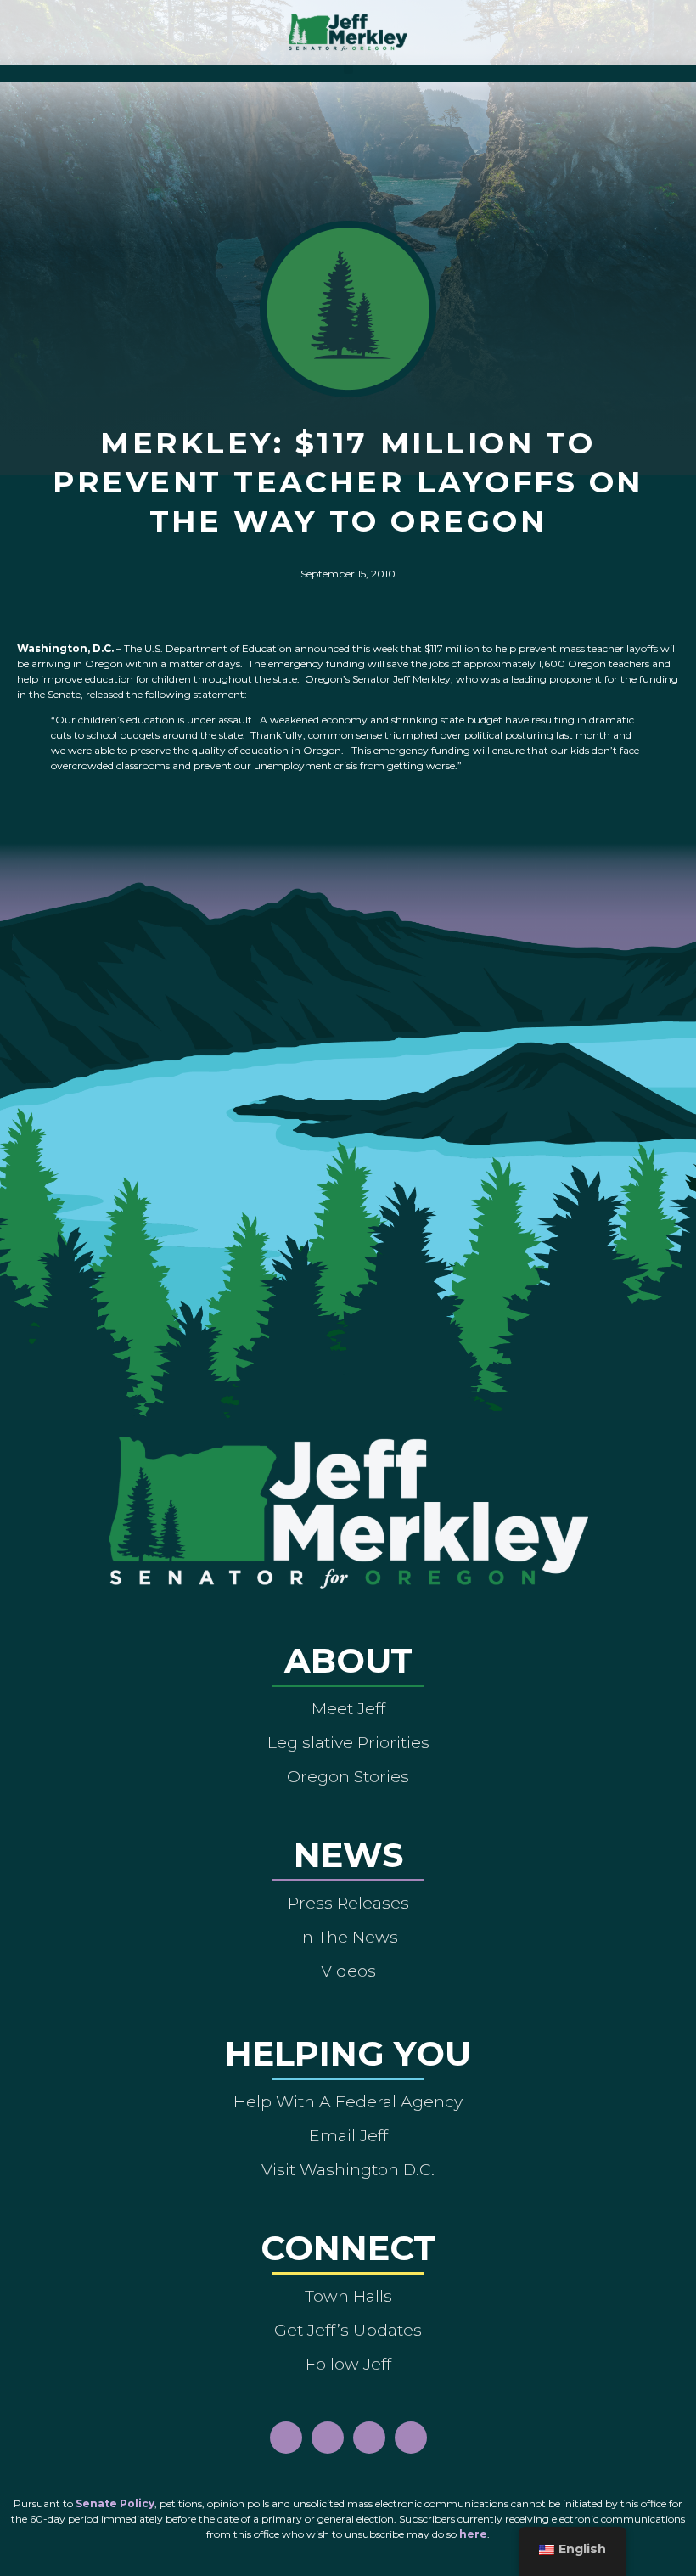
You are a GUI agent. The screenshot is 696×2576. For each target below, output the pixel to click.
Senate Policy (115, 2503)
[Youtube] (369, 2438)
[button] (348, 69)
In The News (348, 1937)
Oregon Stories (348, 1776)
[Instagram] (328, 2438)
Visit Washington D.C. (348, 2169)
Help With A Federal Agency (348, 2101)
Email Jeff (348, 2135)
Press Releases (348, 1903)
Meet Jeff (348, 1708)
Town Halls (348, 2296)
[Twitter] (411, 2438)
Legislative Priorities (348, 1742)
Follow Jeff (348, 2364)
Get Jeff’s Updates (348, 2330)
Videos (348, 1971)
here (473, 2534)
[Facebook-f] (286, 2438)
